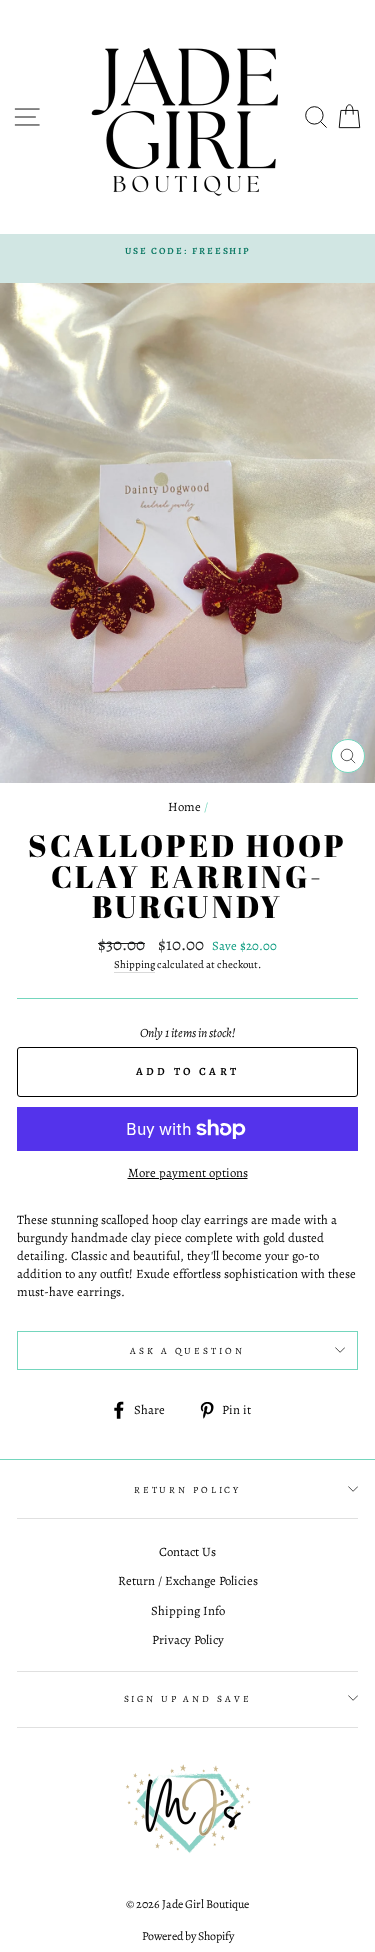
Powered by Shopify (188, 1936)
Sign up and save (188, 1698)
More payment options (188, 1172)
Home (184, 806)
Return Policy (187, 1489)
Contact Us (187, 1551)
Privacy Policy (188, 1639)
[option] (187, 250)
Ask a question (187, 1350)
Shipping (134, 964)
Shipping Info (188, 1610)
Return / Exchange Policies (188, 1580)
